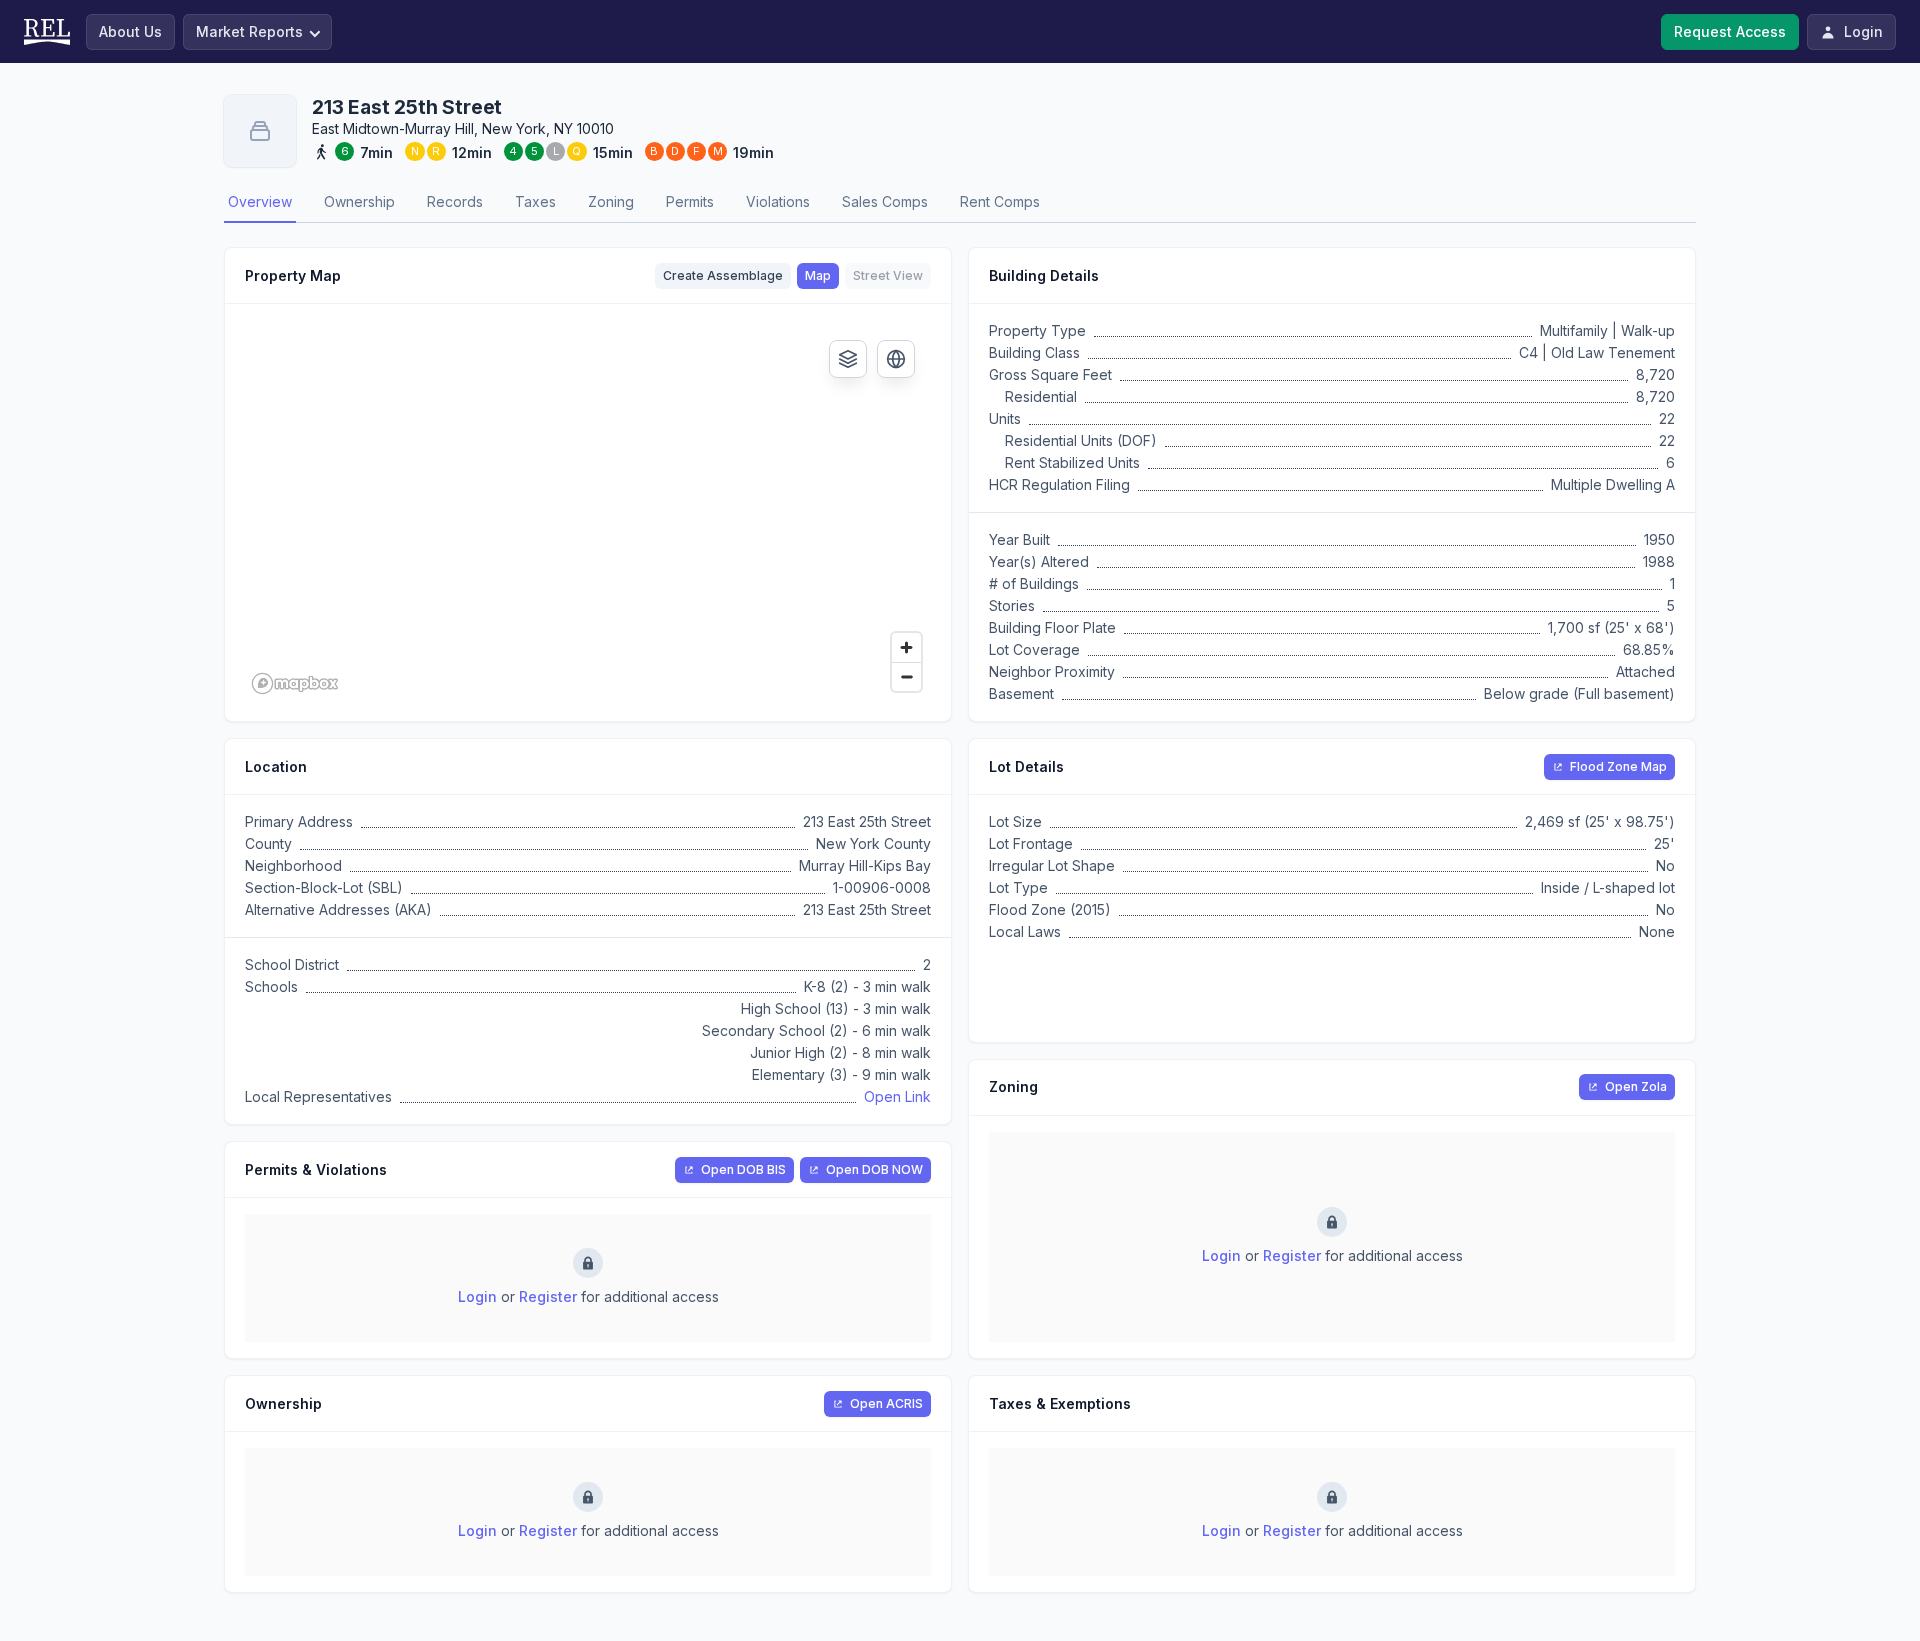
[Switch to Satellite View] (896, 359)
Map (818, 275)
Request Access (1730, 31)
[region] (588, 512)
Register (548, 1296)
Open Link (897, 1096)
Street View (888, 275)
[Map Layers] (848, 359)
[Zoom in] (906, 647)
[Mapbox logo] (295, 683)
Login (477, 1296)
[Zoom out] (906, 676)
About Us (130, 31)
